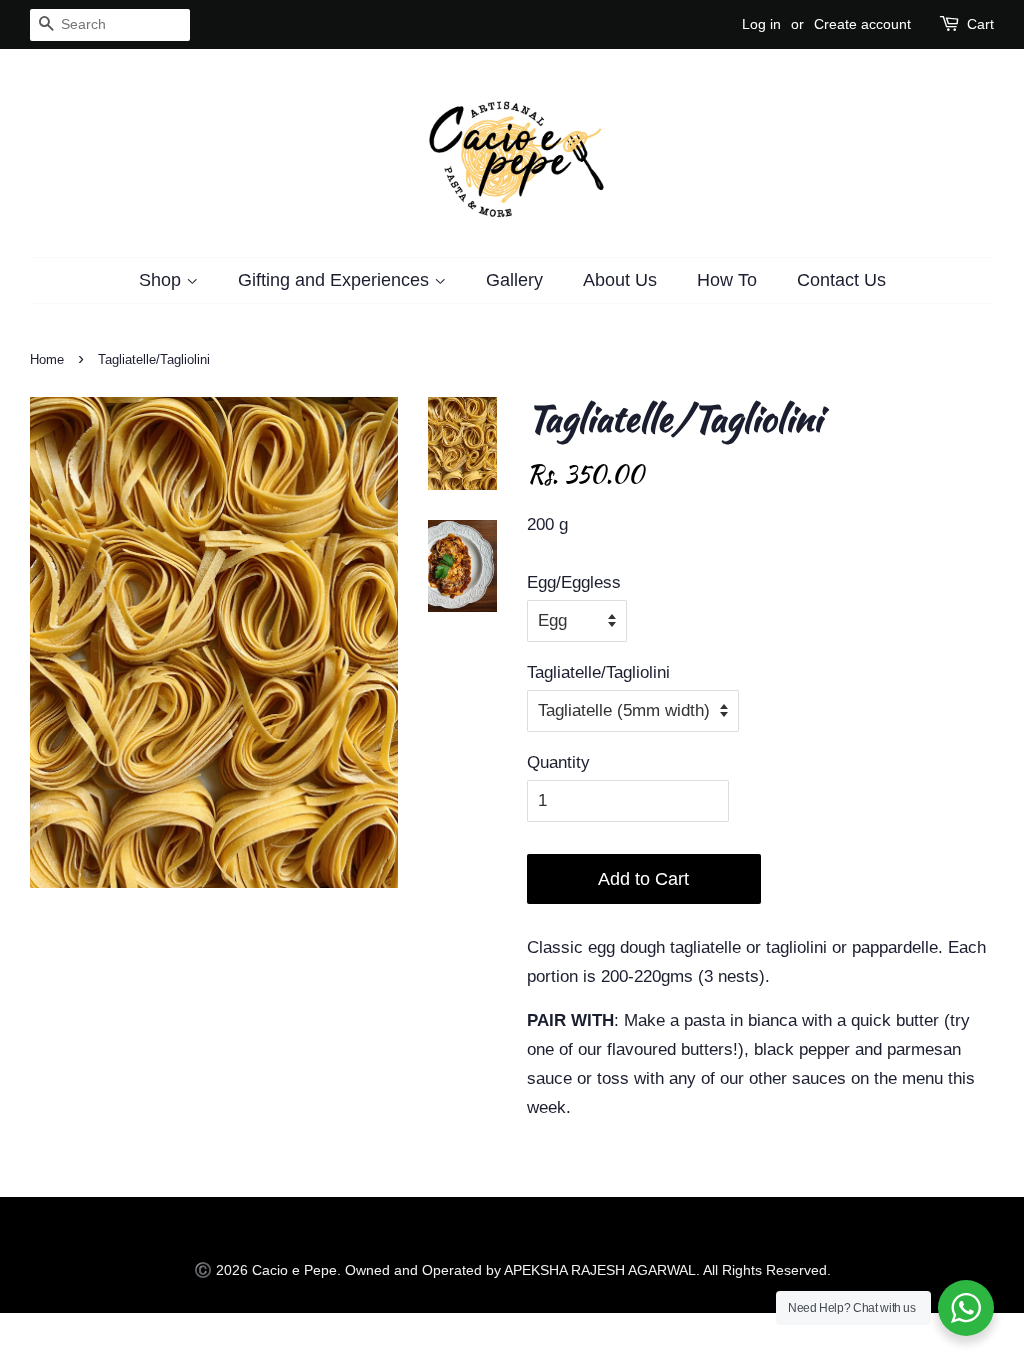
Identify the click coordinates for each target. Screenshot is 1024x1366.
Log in (761, 24)
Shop (162, 280)
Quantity (558, 762)
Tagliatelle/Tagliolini (598, 672)
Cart (980, 24)
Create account (862, 24)
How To (727, 280)
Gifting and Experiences (336, 280)
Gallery (514, 280)
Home (47, 359)
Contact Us (841, 280)
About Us (620, 280)
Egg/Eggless (574, 582)
